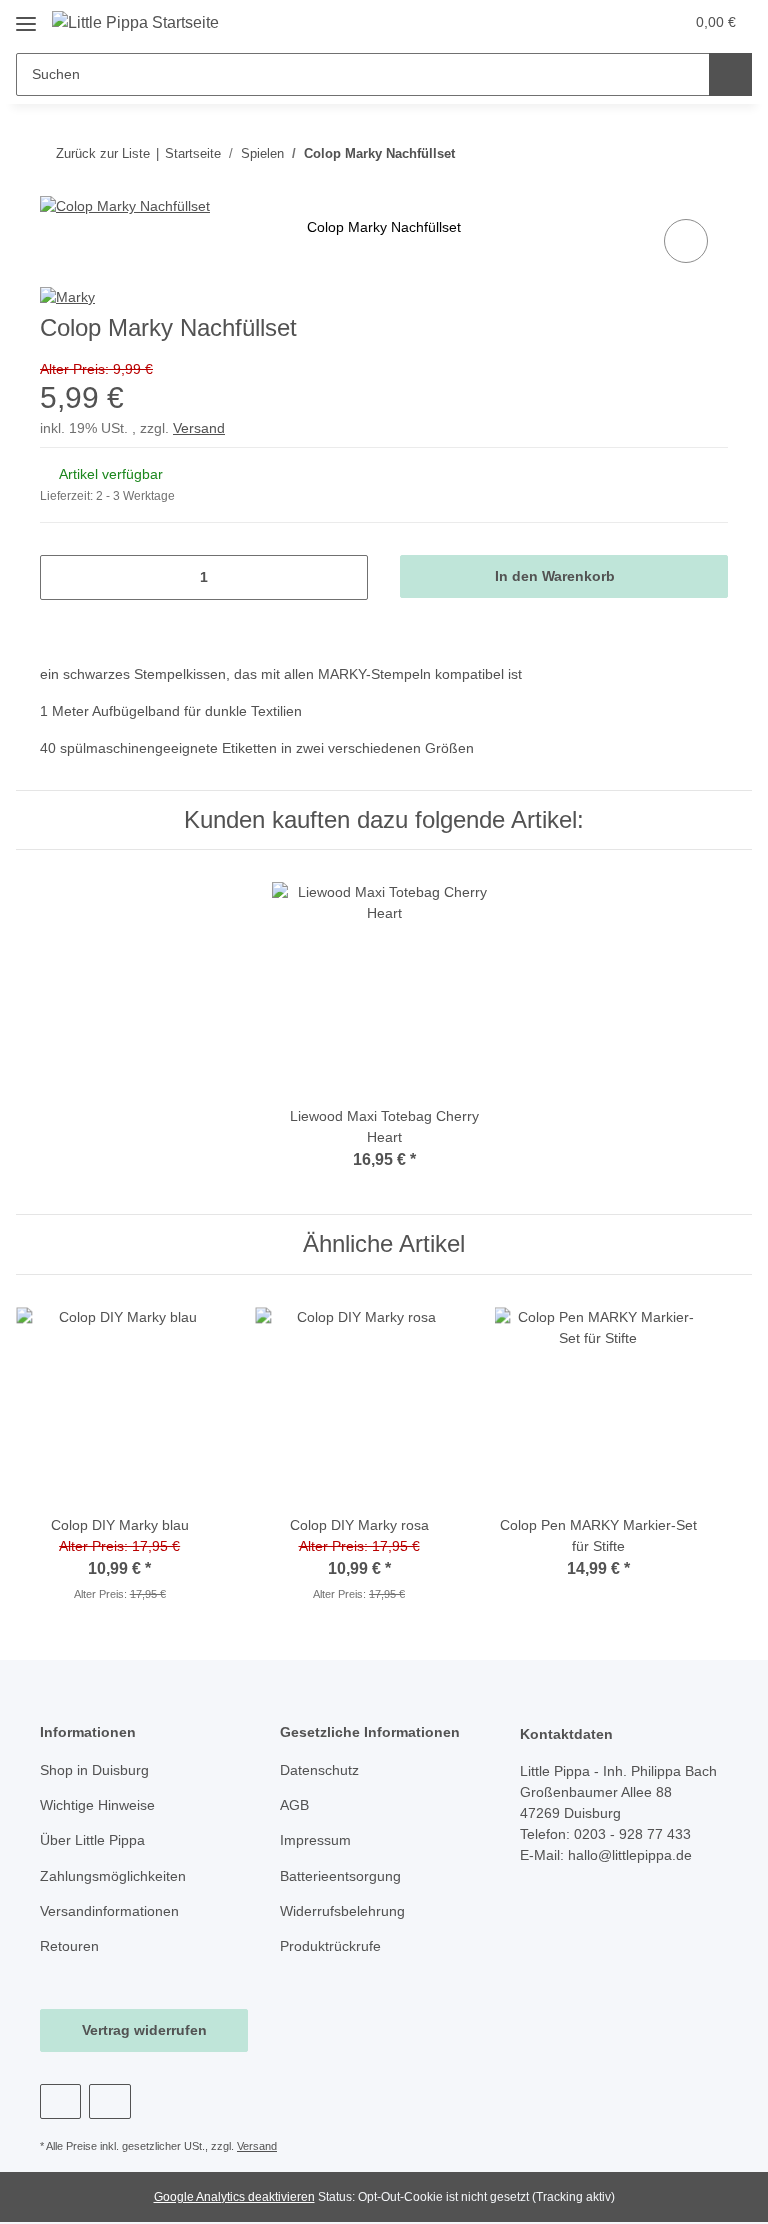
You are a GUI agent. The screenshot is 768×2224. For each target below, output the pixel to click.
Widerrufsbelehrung (342, 1911)
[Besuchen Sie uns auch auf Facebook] (60, 2101)
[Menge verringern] (62, 577)
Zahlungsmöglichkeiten (113, 1876)
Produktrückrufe (330, 1946)
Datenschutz (319, 1770)
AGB (294, 1805)
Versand (199, 428)
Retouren (69, 1946)
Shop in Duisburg (94, 1770)
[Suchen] (730, 74)
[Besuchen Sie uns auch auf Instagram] (109, 2101)
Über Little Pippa (92, 1840)
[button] (589, 22)
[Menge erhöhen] (345, 577)
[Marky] (67, 296)
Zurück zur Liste (103, 153)
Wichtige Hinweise (97, 1805)
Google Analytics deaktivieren (234, 2197)
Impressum (315, 1840)
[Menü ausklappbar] (26, 16)
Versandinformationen (109, 1911)
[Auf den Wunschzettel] (686, 241)
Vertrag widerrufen (144, 2030)
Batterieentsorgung (340, 1876)
